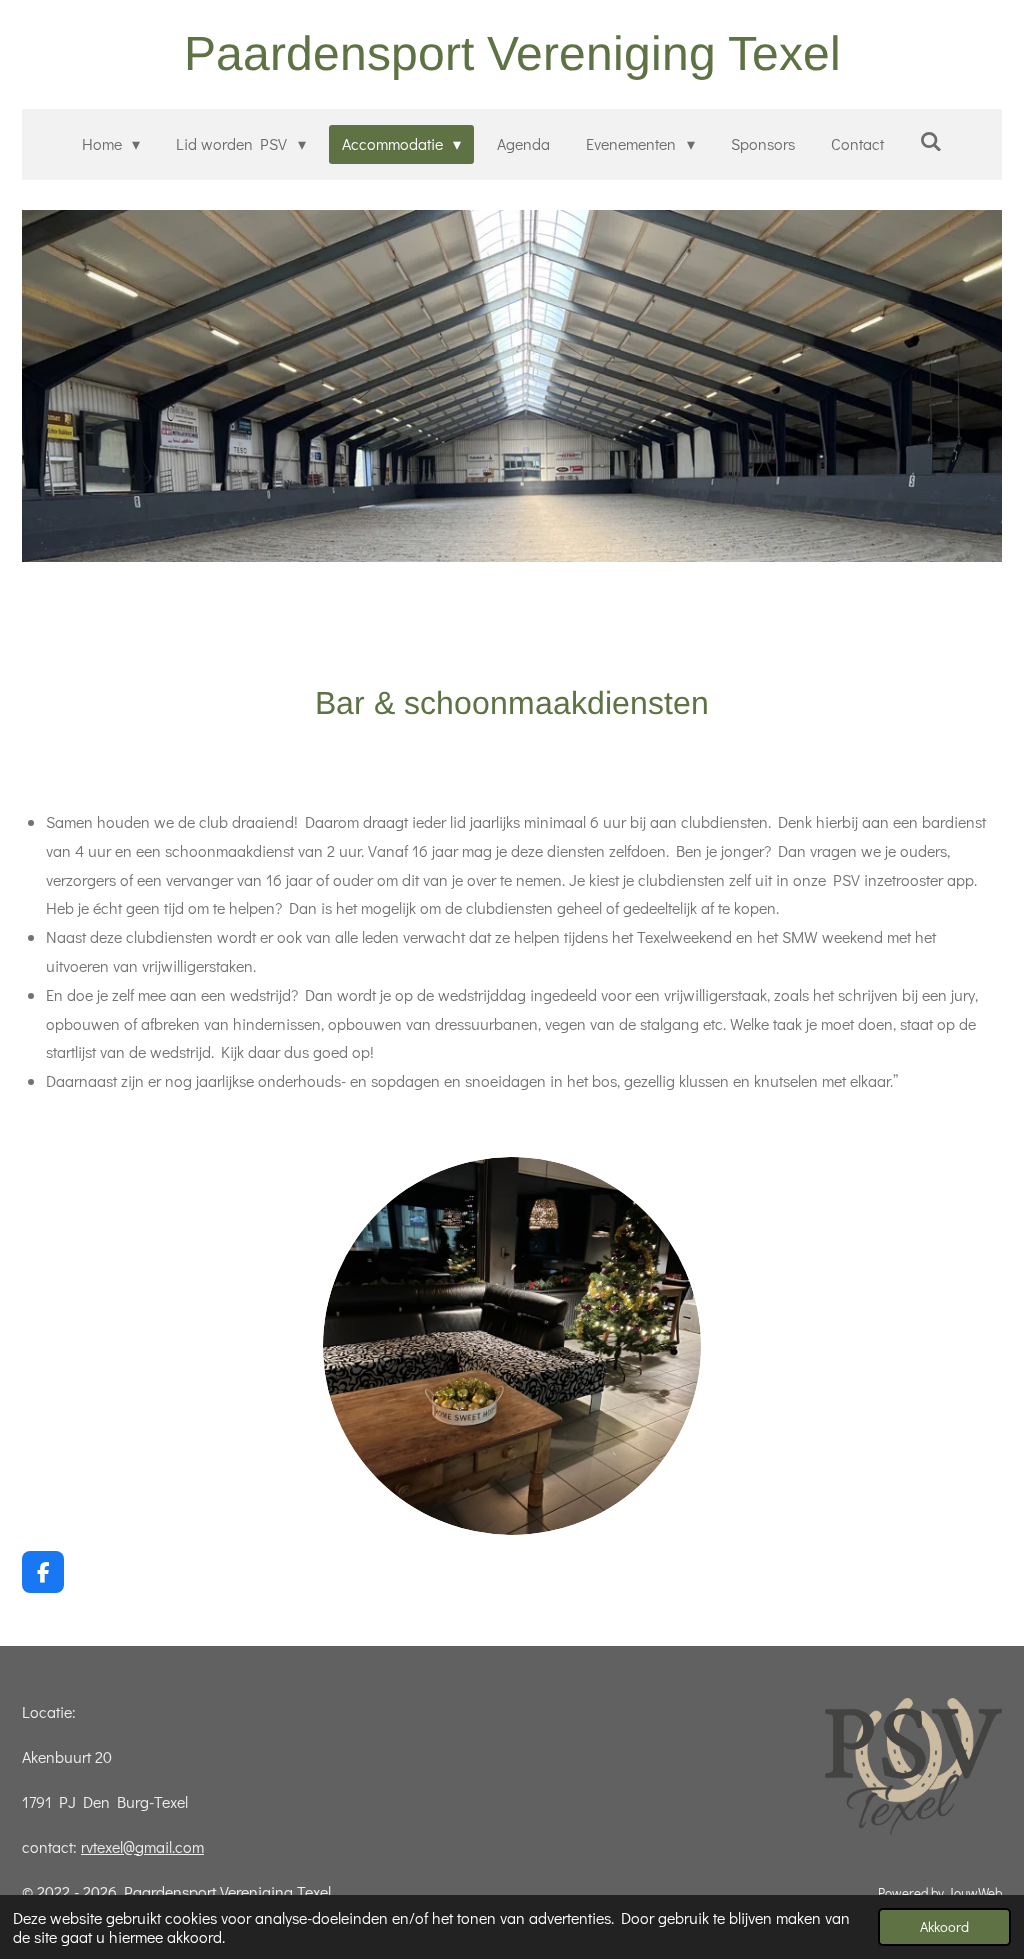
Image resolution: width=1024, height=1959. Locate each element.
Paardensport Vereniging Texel (512, 53)
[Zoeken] (931, 140)
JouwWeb (974, 1893)
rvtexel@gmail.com (142, 1846)
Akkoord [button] (944, 1926)
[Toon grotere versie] (512, 1346)
